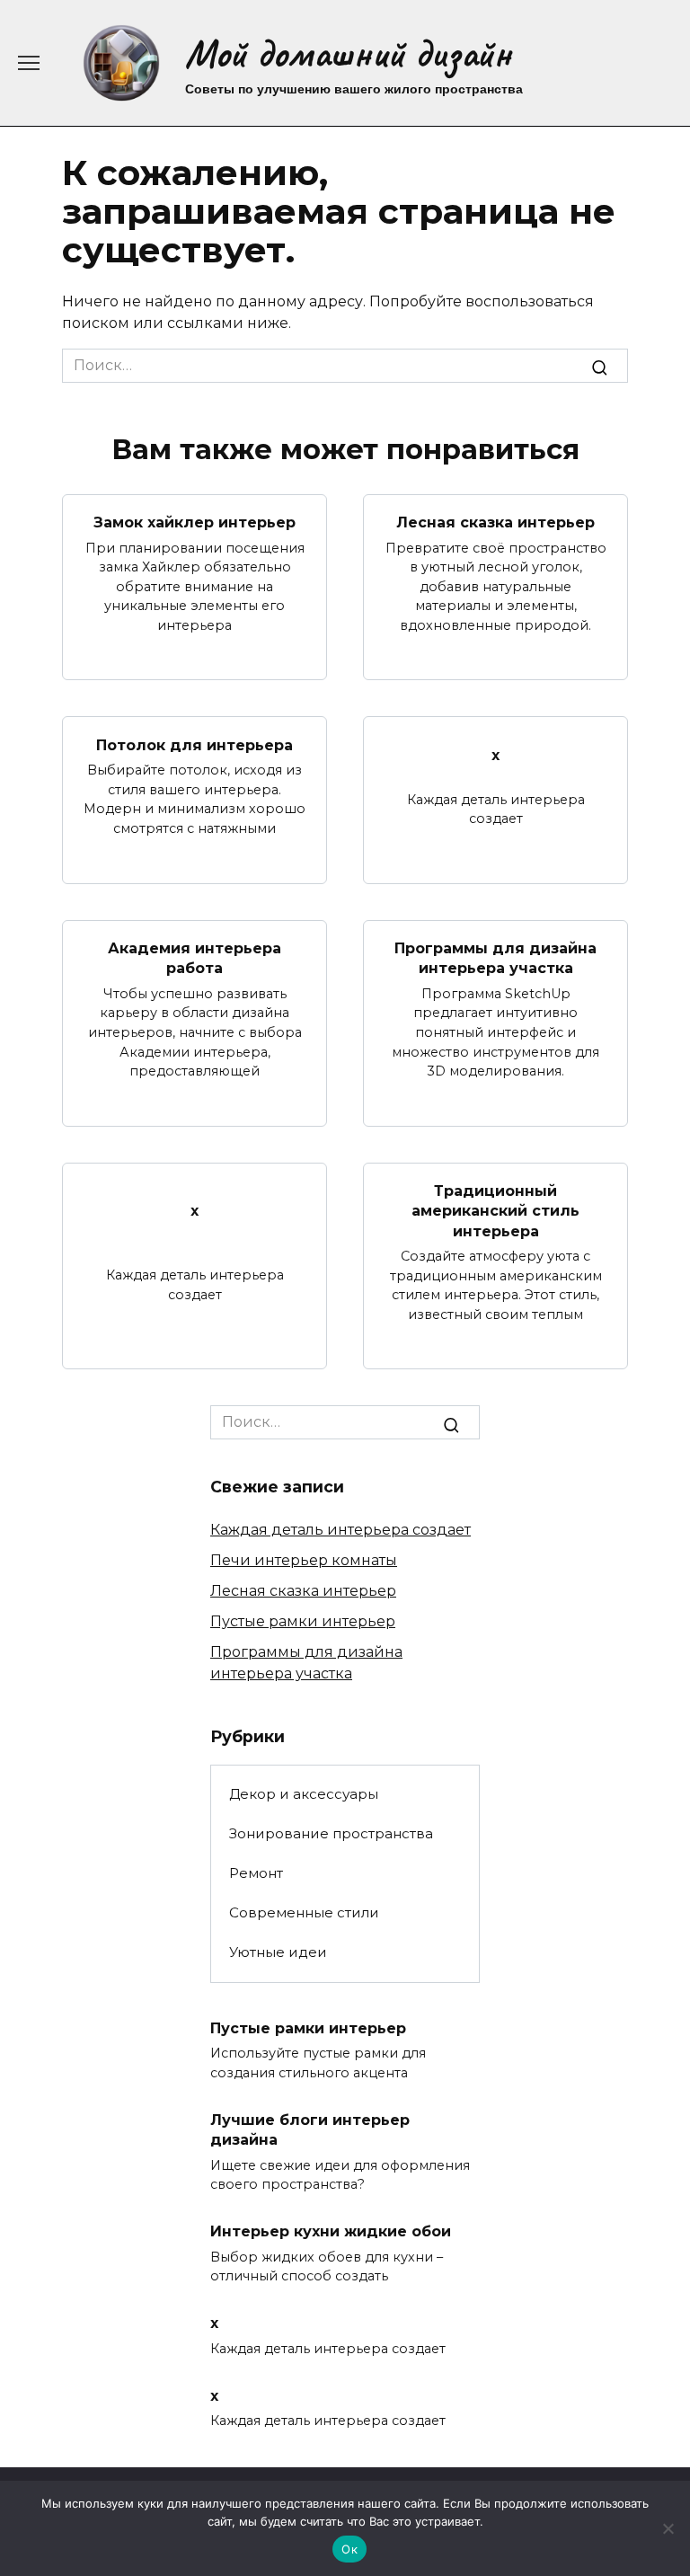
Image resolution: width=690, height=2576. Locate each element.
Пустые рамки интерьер (303, 1621)
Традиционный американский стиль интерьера (495, 1211)
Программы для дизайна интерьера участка (495, 958)
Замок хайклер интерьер (195, 522)
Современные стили (304, 1912)
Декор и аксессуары (304, 1794)
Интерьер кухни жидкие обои (331, 2231)
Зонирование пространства (331, 1833)
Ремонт (256, 1873)
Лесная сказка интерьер (495, 522)
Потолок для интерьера (195, 744)
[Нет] (668, 2528)
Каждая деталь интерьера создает (341, 1530)
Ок (349, 2549)
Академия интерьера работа (195, 958)
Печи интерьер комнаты (304, 1560)
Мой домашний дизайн (348, 53)
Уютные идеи (278, 1952)
